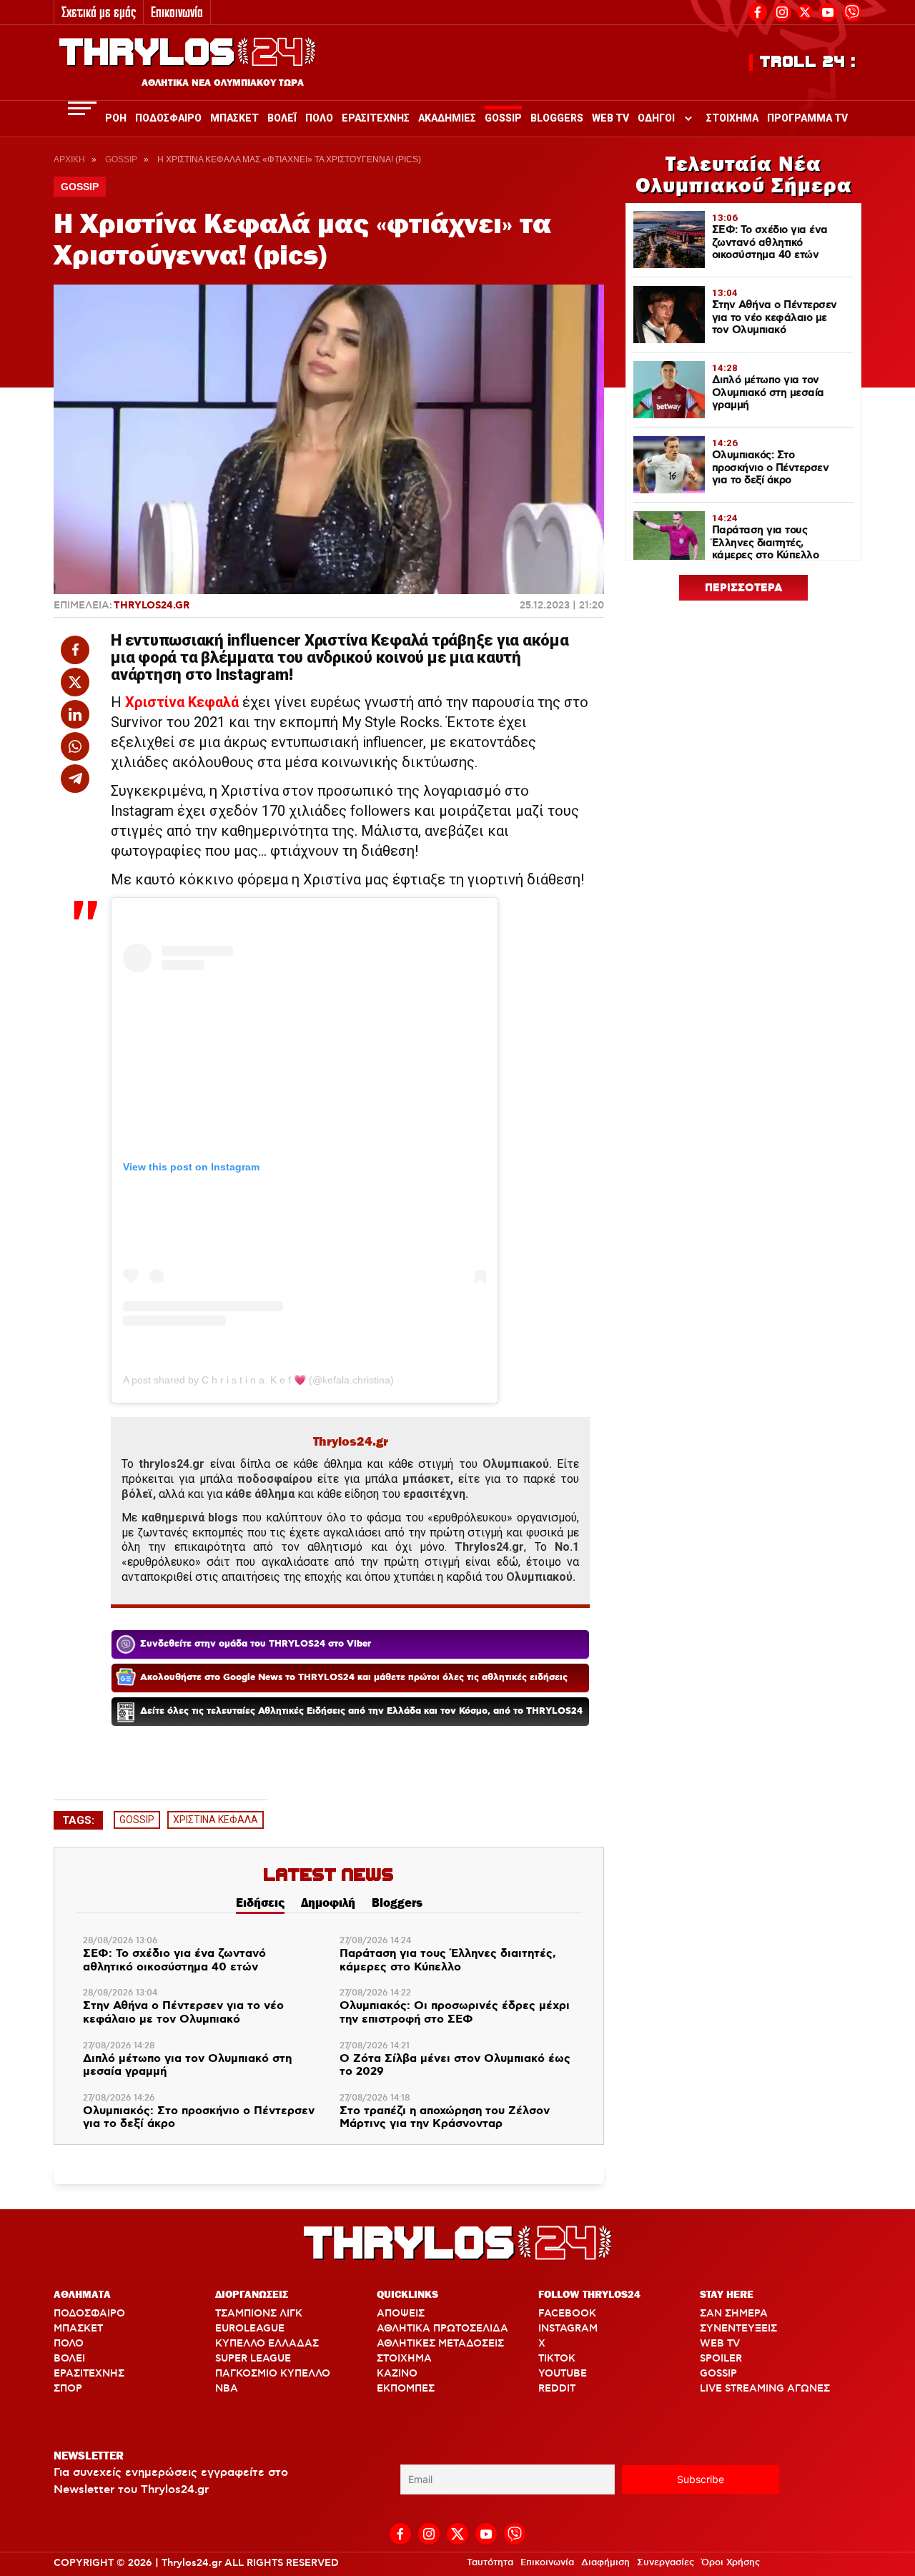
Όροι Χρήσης (731, 2562)
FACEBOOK (567, 2314)
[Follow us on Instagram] (782, 10)
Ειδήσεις (260, 1903)
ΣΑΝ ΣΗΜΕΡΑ (734, 2314)
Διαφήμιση (605, 2562)
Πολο (319, 118)
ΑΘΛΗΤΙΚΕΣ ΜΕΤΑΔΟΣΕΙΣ (440, 2344)
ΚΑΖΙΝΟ (397, 2374)
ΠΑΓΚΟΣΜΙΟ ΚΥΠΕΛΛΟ (273, 2374)
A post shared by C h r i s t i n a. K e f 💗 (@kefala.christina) (258, 1380)
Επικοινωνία (177, 12)
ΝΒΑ (227, 2389)
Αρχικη (69, 159)
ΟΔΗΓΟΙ (656, 118)
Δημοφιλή (328, 1903)
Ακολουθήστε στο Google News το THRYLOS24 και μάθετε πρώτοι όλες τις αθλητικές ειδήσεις (354, 1678)
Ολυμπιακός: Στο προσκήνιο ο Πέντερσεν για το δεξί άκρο (199, 2118)
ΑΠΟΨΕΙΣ (401, 2314)
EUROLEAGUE (250, 2329)
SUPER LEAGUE (253, 2359)
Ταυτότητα (490, 2562)
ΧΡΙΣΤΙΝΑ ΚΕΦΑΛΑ (216, 1820)
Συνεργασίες (666, 2562)
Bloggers (557, 118)
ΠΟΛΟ (69, 2344)
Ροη (116, 118)
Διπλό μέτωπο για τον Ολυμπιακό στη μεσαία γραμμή (187, 2066)
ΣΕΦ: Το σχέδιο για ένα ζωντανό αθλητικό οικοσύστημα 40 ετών (174, 1961)
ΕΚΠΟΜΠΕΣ (406, 2389)
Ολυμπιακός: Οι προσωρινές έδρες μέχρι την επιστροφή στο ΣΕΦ (455, 2013)
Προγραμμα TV (807, 118)
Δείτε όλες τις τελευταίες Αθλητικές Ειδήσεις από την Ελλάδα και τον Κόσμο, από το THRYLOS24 (361, 1711)
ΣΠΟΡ (68, 2389)
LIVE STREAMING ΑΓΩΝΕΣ (765, 2389)
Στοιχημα (732, 118)
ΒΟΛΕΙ (69, 2359)
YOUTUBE (563, 2374)
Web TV (610, 118)
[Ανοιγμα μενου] (82, 108)
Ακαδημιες (447, 118)
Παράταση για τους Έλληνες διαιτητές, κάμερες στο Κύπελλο (448, 1961)
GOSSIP (137, 1820)
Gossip (503, 118)
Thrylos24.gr (152, 606)
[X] (805, 12)
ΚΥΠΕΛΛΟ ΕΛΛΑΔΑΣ (267, 2344)
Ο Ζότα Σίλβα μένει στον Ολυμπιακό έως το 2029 (455, 2066)
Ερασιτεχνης (376, 118)
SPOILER (721, 2359)
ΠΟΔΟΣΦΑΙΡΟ (89, 2314)
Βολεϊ (282, 118)
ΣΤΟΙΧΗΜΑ (404, 2359)
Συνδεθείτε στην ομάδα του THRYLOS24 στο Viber (256, 1644)
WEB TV (720, 2344)
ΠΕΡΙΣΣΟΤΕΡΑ (744, 588)
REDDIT (557, 2389)
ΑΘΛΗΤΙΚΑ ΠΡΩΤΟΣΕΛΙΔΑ (442, 2329)
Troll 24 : (808, 62)
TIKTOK (557, 2359)
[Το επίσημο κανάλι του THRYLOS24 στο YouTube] (828, 10)
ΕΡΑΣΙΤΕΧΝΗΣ (89, 2374)
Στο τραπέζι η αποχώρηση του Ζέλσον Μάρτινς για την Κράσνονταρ (445, 2118)
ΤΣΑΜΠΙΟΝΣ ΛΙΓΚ (259, 2314)
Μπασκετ (234, 118)
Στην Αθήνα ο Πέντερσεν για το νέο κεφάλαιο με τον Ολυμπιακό (183, 2013)
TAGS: (78, 1820)
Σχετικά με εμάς (99, 12)
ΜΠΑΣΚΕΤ (78, 2329)
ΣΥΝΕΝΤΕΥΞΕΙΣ (738, 2329)
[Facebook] (758, 10)
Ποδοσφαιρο (168, 118)
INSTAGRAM (568, 2329)
